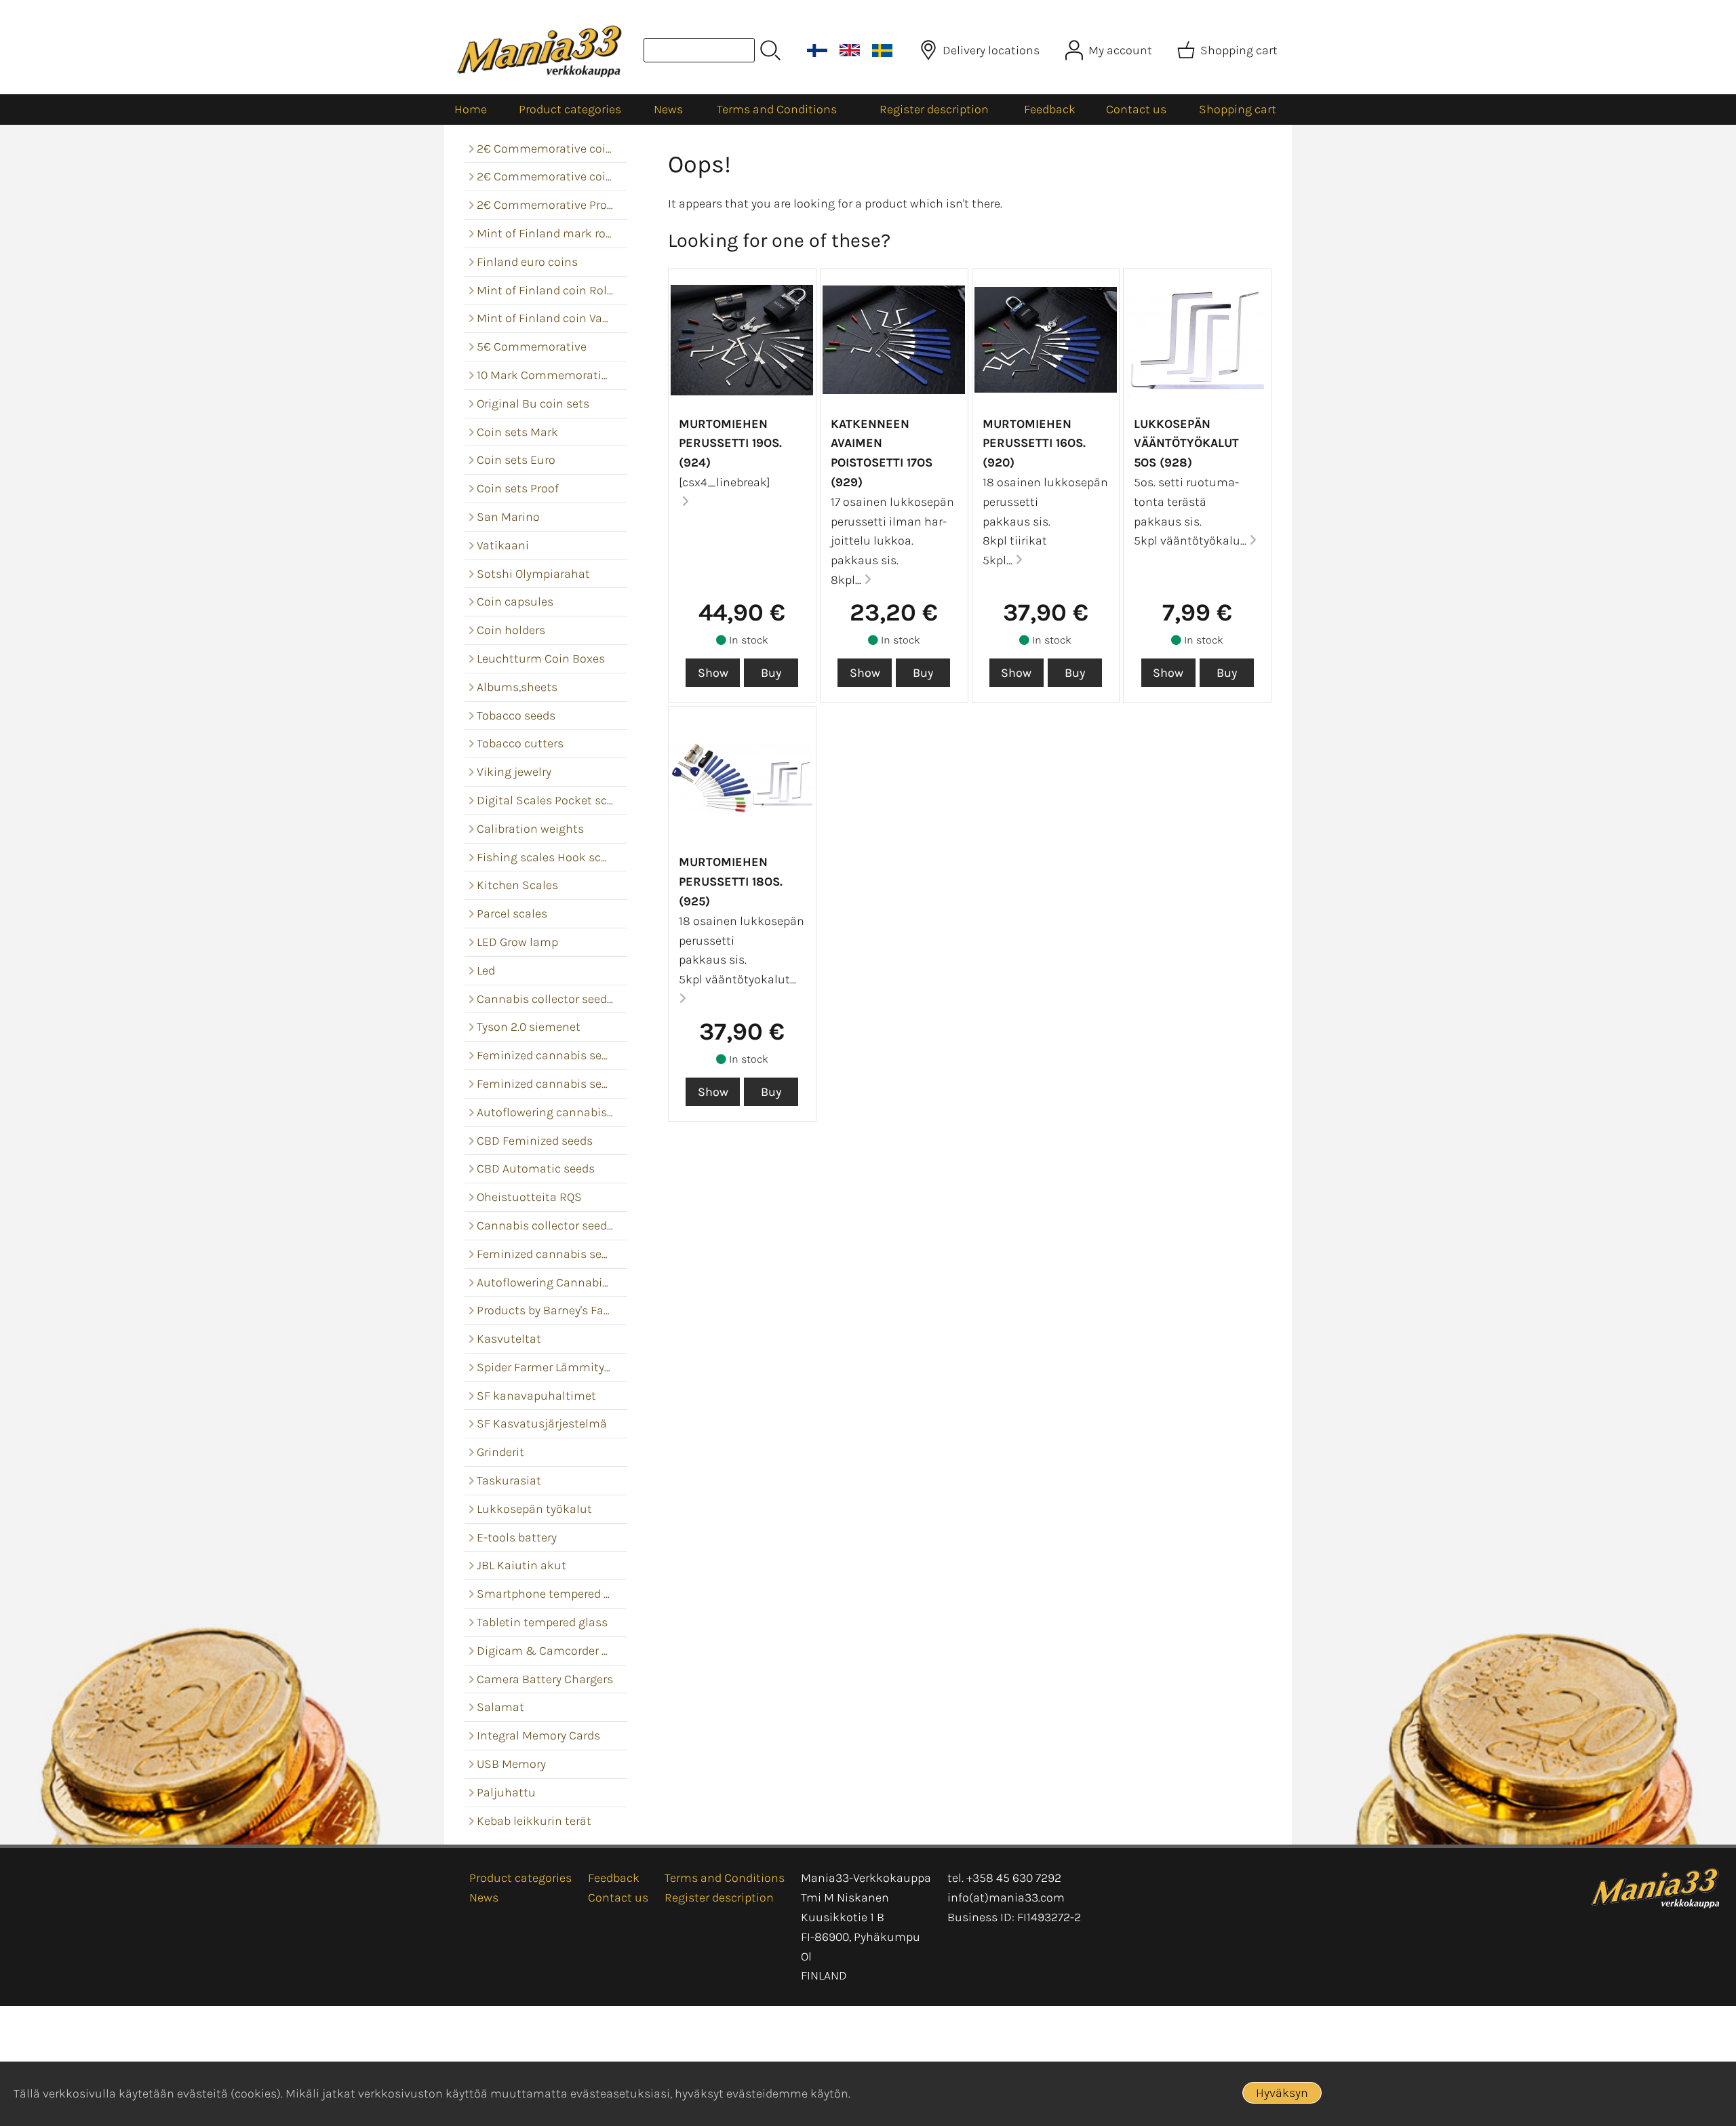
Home (471, 109)
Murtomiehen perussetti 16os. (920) (1034, 444)
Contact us (1136, 109)
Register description (934, 109)
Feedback (1050, 109)
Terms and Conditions (777, 109)
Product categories (570, 109)
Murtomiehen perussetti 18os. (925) (731, 882)
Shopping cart (1238, 109)
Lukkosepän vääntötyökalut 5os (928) (1186, 444)
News (668, 109)
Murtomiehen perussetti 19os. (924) (730, 444)
